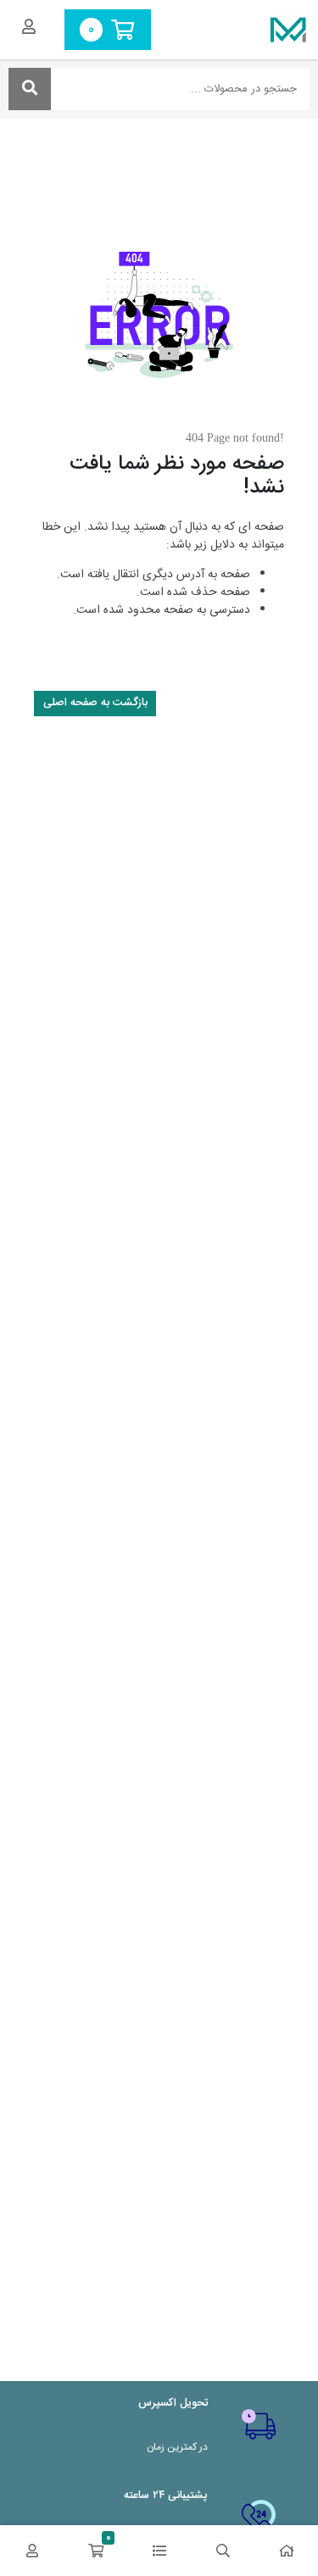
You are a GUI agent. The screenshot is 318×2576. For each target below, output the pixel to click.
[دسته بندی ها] (159, 2551)
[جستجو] (30, 89)
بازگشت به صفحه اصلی (95, 703)
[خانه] (286, 2551)
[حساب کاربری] (32, 2551)
